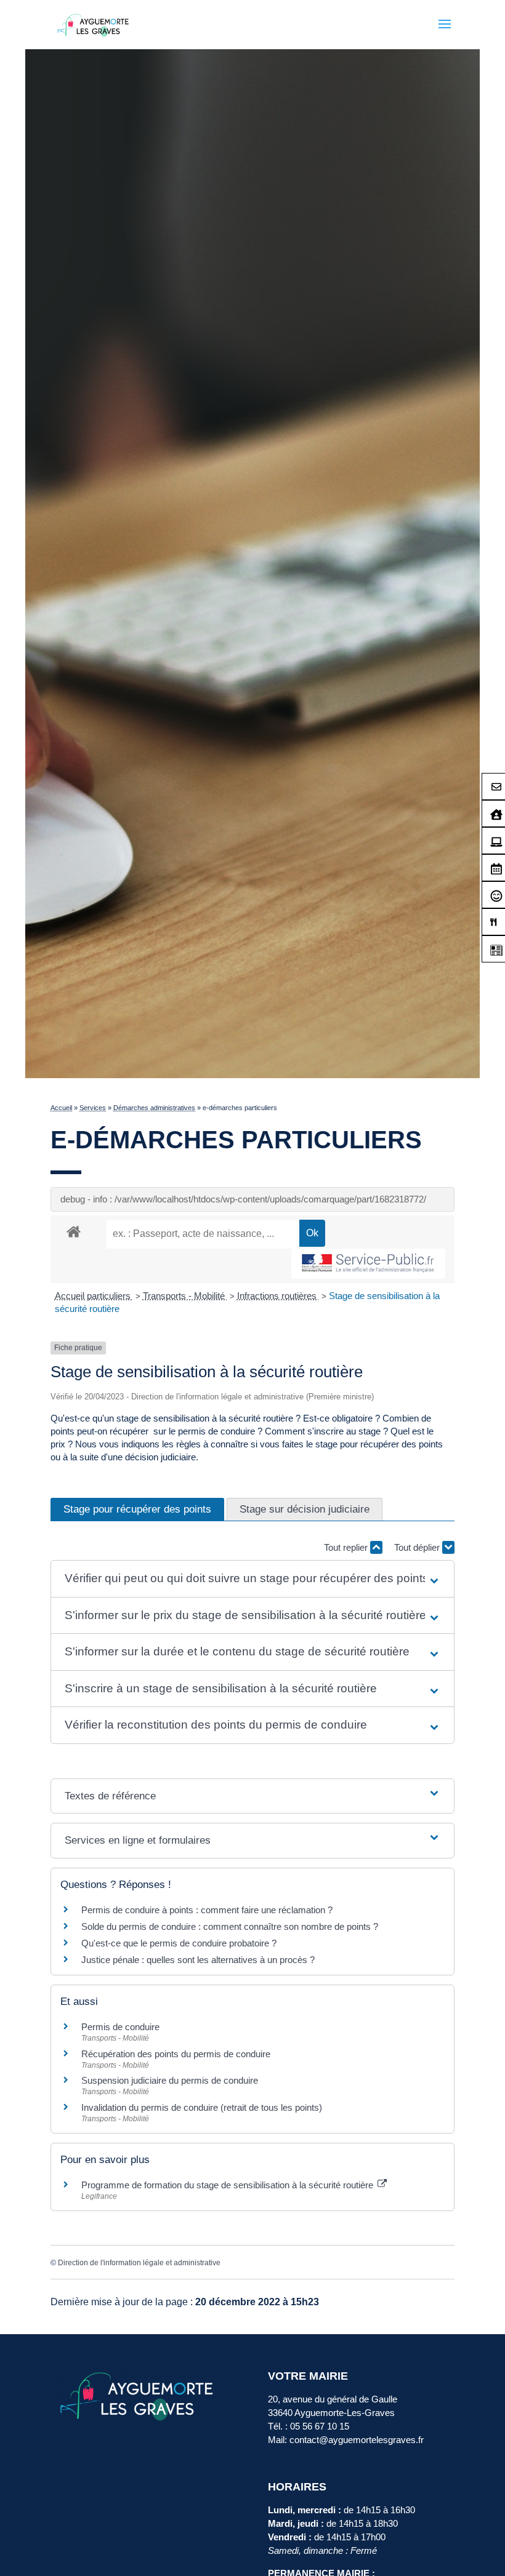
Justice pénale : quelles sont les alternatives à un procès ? (198, 1960)
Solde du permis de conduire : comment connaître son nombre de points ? (230, 1926)
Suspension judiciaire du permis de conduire (170, 2080)
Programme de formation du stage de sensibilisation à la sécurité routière (228, 2185)
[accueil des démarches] (74, 1231)
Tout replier (347, 1547)
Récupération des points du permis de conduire (176, 2054)
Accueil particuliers (94, 1296)
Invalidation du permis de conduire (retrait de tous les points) (202, 2107)
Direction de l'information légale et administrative (139, 2263)
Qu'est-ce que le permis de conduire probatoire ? (179, 1943)
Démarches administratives (154, 1108)
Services (93, 1108)
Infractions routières (278, 1296)
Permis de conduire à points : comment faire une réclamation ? (207, 1910)
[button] (253, 1579)
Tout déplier (418, 1547)
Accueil (61, 1108)
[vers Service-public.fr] (368, 1264)
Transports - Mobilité (185, 1296)
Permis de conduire (120, 2027)
